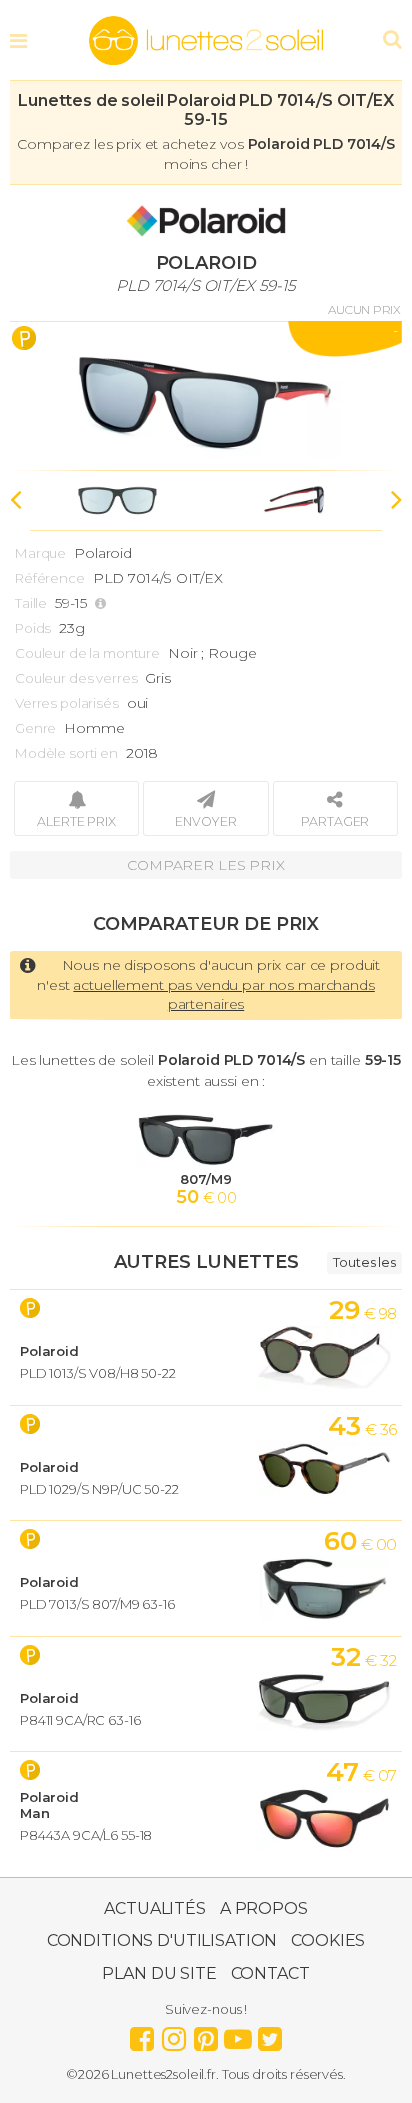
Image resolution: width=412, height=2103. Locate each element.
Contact (270, 1973)
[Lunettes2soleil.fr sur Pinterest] (206, 2034)
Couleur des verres (76, 678)
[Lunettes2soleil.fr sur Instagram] (174, 2034)
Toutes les (364, 1262)
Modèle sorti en (66, 753)
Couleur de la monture (87, 653)
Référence (50, 578)
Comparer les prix (206, 865)
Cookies (328, 1940)
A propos (264, 1908)
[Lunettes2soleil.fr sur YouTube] (238, 2034)
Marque (40, 553)
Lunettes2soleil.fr (206, 41)
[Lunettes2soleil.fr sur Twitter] (270, 2034)
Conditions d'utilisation (162, 1940)
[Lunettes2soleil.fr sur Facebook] (142, 2034)
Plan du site (159, 1973)
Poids (33, 628)
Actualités (155, 1908)
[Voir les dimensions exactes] (103, 603)
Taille (31, 603)
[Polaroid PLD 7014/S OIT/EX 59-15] (206, 396)
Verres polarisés (67, 703)
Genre (35, 728)
